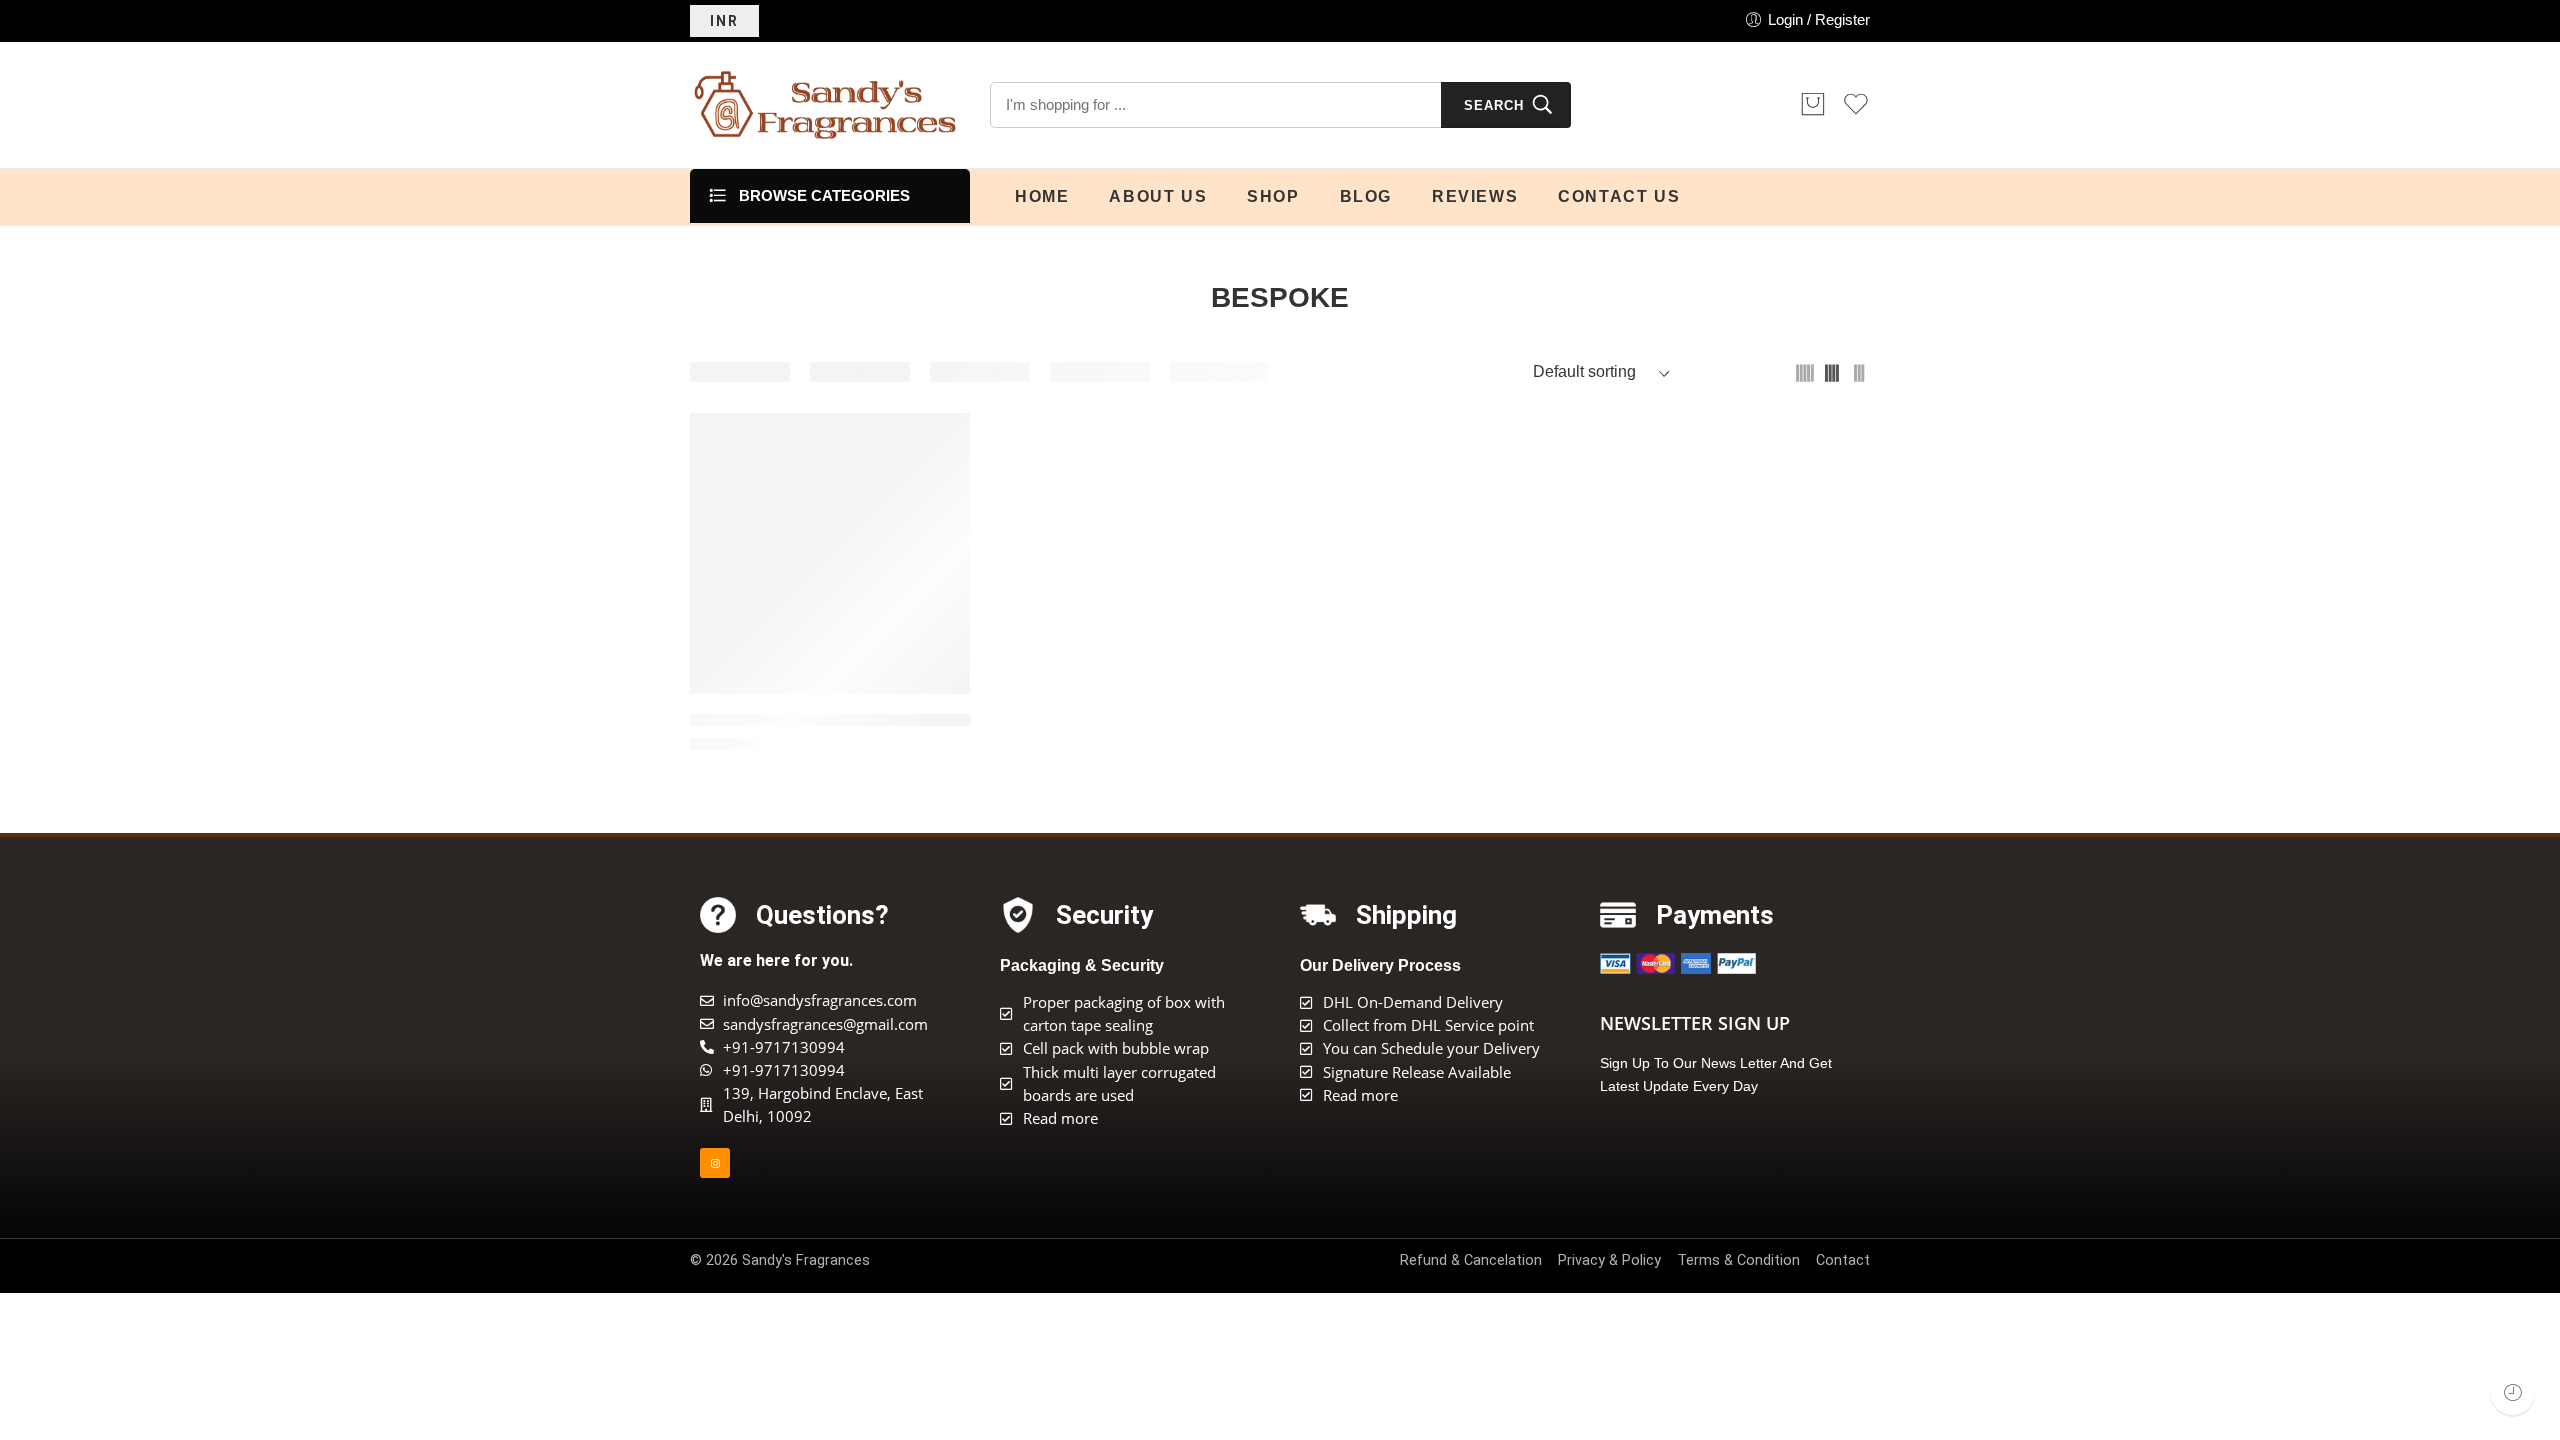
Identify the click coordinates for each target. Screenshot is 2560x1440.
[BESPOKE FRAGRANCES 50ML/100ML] (830, 553)
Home (1042, 196)
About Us (1158, 196)
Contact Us (1619, 196)
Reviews (1475, 196)
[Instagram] (715, 1163)
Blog (1366, 196)
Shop (1273, 196)
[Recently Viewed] (2512, 1392)
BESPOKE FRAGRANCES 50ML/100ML (830, 720)
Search (1494, 105)
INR (724, 21)
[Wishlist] (941, 441)
